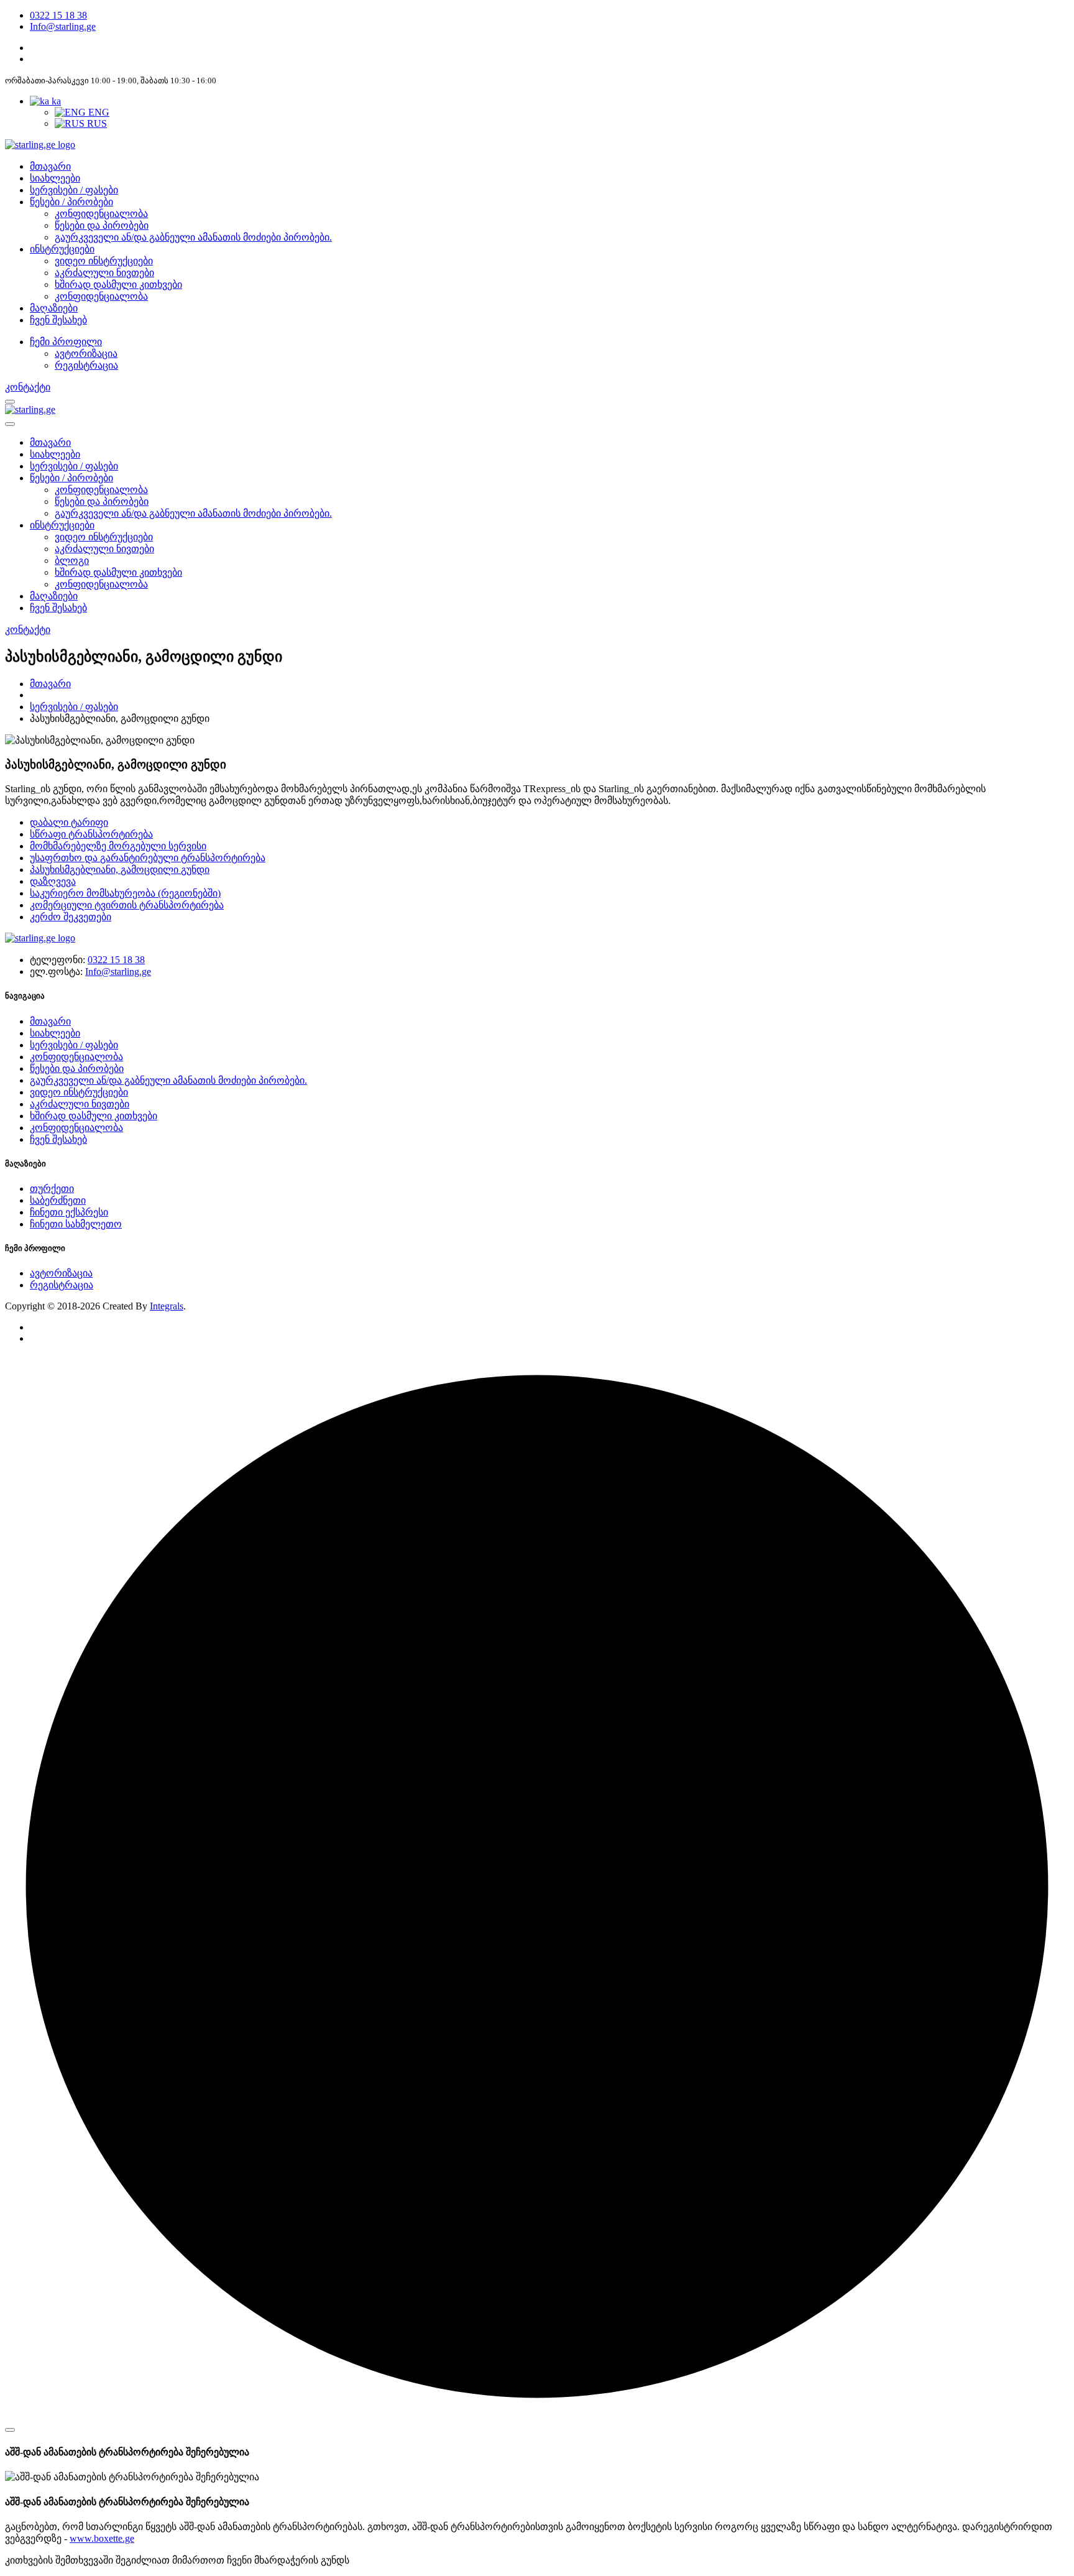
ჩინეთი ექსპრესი (69, 1212)
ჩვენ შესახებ (58, 320)
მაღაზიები (54, 308)
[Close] (10, 2430)
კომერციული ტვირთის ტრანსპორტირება (127, 905)
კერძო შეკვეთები (71, 917)
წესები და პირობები (102, 225)
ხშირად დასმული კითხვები (118, 284)
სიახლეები (55, 178)
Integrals (167, 1306)
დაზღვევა (53, 881)
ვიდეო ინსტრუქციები (104, 261)
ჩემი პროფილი (66, 342)
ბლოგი (72, 561)
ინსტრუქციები (62, 249)
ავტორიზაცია (61, 1273)
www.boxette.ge (102, 2538)
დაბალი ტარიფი (69, 822)
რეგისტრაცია (62, 1285)
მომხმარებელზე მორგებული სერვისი (118, 846)
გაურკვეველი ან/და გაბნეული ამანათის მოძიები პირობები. (193, 237)
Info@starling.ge (63, 26)
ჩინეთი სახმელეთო (76, 1224)
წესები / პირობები (71, 202)
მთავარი (50, 166)
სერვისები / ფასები (74, 190)
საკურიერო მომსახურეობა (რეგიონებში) (125, 893)
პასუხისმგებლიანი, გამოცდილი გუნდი (120, 870)
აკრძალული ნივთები (104, 273)
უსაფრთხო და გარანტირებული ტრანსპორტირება (148, 858)
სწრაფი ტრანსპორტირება (91, 834)
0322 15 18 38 (58, 15)
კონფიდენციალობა (101, 214)
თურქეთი (52, 1189)
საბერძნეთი (58, 1200)
